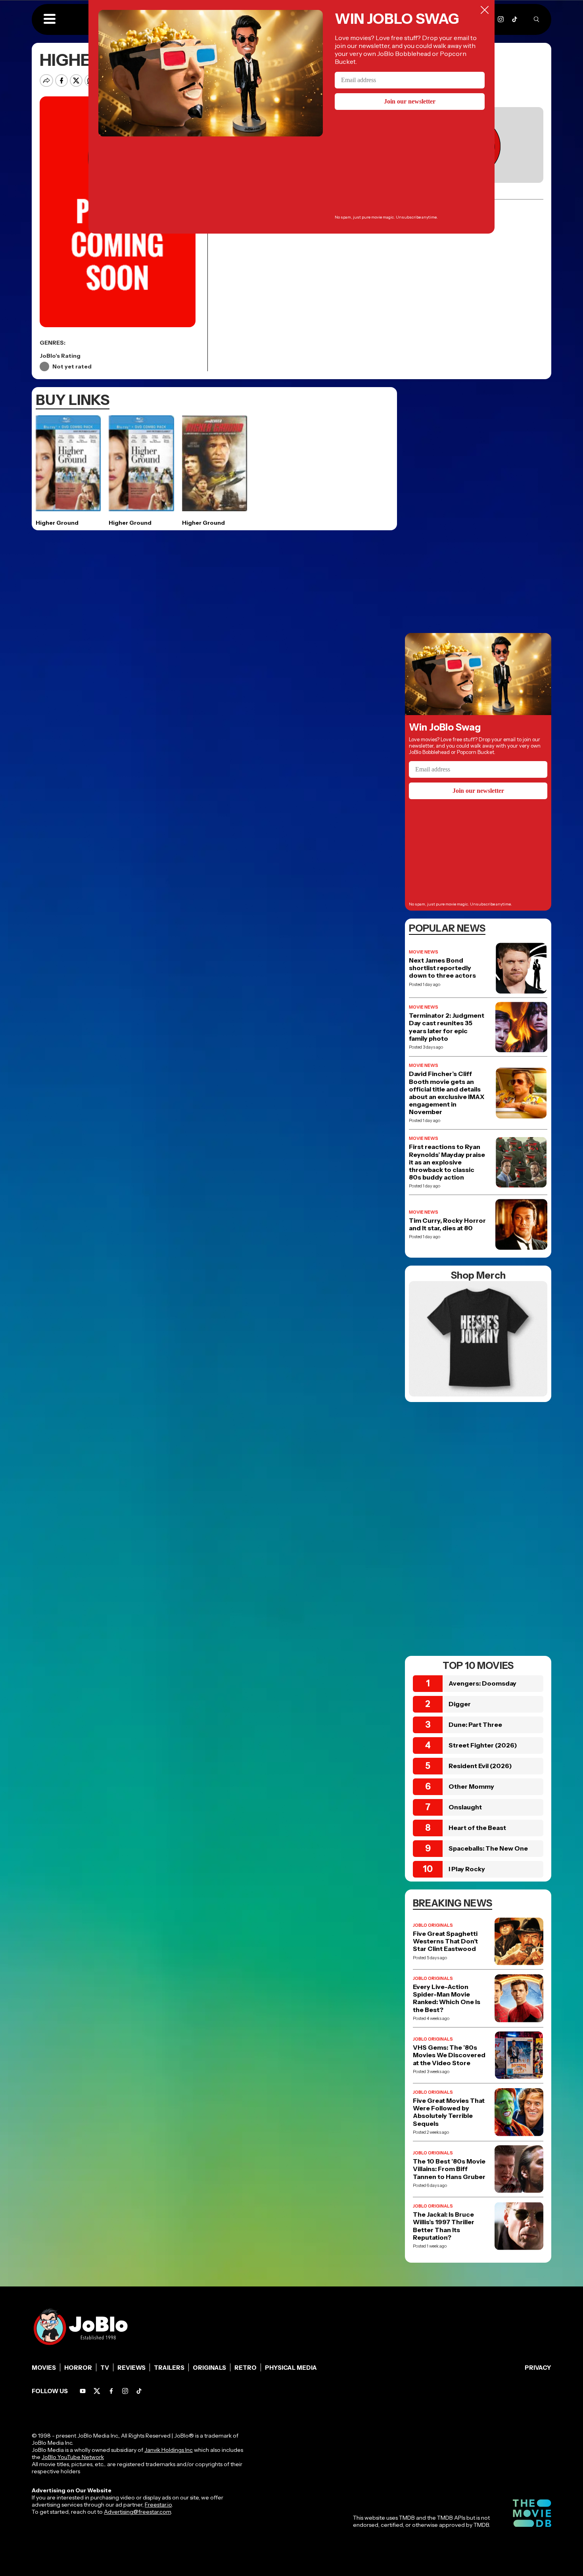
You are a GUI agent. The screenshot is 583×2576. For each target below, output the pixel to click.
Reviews (131, 2368)
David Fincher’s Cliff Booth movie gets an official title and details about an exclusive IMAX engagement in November (447, 1093)
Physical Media (291, 2368)
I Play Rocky (467, 1869)
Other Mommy (471, 1786)
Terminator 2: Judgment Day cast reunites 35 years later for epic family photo (447, 1027)
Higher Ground (57, 523)
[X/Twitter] (97, 2391)
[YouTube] (83, 2391)
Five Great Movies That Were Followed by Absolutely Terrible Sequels (449, 2112)
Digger (460, 1704)
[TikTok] (515, 19)
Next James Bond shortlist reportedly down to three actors (442, 968)
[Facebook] (111, 2391)
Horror (78, 2368)
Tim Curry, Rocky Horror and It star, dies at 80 (447, 1224)
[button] (50, 19)
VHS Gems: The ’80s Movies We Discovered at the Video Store (449, 2055)
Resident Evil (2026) (480, 1766)
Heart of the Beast (477, 1828)
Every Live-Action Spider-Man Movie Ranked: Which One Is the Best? (447, 1998)
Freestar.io (158, 2505)
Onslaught (465, 1807)
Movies (44, 2368)
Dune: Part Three (475, 1724)
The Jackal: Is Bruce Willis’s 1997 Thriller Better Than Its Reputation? (444, 2226)
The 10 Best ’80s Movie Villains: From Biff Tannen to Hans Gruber (449, 2169)
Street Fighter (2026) (483, 1745)
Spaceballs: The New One (488, 1848)
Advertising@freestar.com (137, 2512)
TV (105, 2368)
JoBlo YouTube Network (73, 2457)
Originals (209, 2368)
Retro (245, 2368)
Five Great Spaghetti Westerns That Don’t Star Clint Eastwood (445, 1941)
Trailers (169, 2368)
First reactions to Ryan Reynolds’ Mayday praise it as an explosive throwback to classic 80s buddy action (447, 1162)
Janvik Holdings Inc (169, 2450)
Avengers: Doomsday (482, 1683)
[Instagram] (501, 19)
